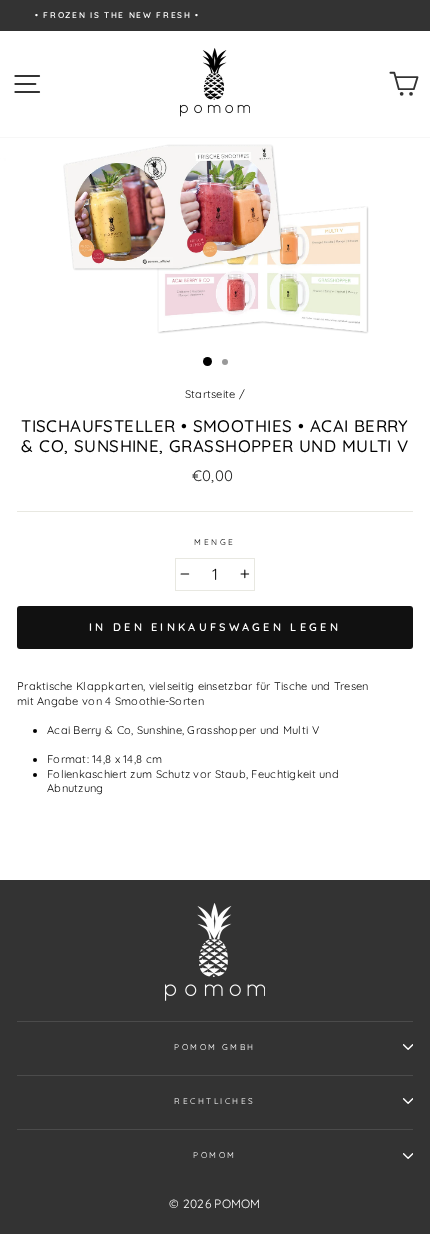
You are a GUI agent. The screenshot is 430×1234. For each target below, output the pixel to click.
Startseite (210, 394)
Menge (214, 542)
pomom (214, 1155)
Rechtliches (214, 1101)
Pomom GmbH (215, 1047)
